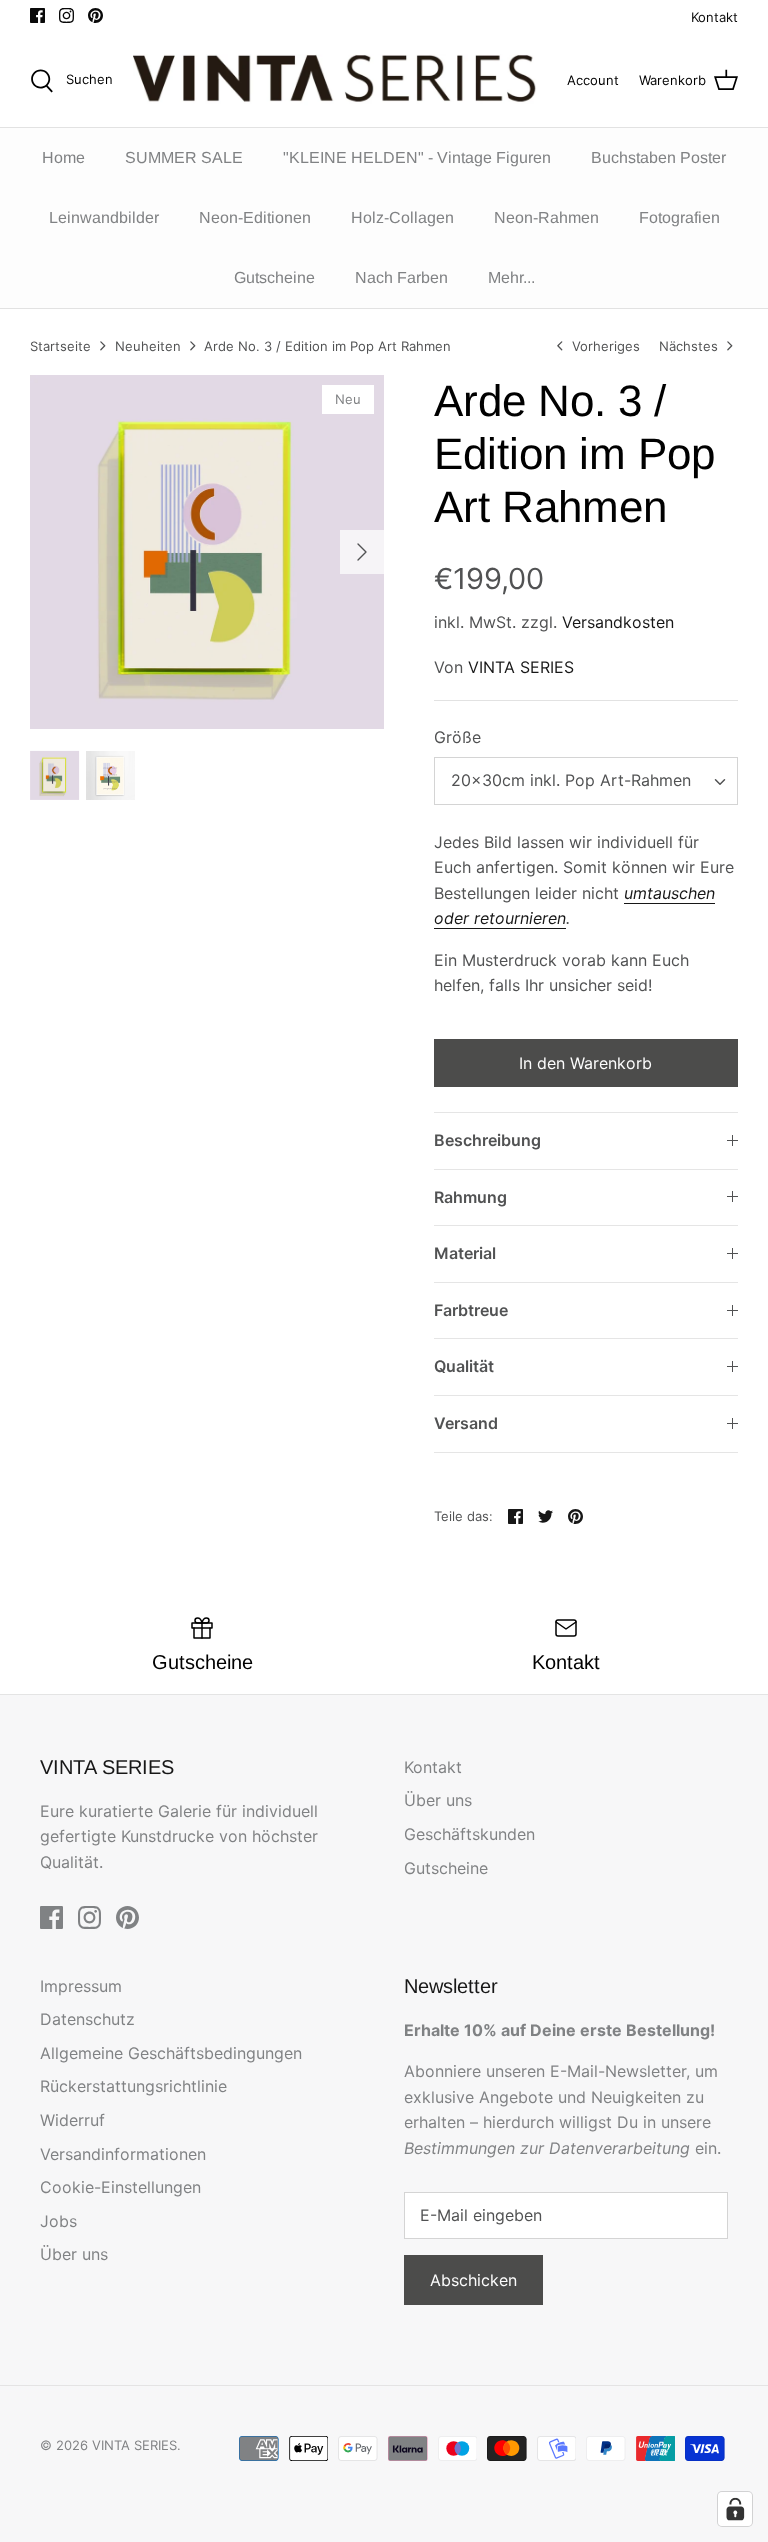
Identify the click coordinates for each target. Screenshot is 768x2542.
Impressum (81, 1986)
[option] (207, 552)
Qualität (464, 1366)
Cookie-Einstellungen (120, 2187)
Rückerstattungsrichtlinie (133, 2086)
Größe (457, 737)
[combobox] (586, 781)
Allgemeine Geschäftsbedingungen (171, 2053)
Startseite (60, 346)
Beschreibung (487, 1140)
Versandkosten (618, 622)
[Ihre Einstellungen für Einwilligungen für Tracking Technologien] (735, 2509)
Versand (466, 1423)
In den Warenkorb (585, 1063)
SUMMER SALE (184, 157)
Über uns (438, 1800)
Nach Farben (401, 277)
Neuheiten (148, 346)
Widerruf (72, 2120)
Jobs (58, 2221)
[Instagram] (66, 15)
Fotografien (679, 217)
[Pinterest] (95, 15)
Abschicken (473, 2280)
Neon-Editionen (255, 217)
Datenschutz (87, 2019)
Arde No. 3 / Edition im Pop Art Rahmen (327, 346)
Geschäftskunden (469, 1834)
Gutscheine (274, 277)
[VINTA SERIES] (340, 80)
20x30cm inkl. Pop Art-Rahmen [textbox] (571, 780)
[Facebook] (37, 15)
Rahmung (470, 1197)
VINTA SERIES (521, 667)
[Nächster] (362, 552)
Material (465, 1253)
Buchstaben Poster (658, 157)
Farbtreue (471, 1310)
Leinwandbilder (104, 217)
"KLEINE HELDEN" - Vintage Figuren (417, 157)
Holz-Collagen (402, 217)
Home (63, 157)
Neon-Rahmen (546, 217)
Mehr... (511, 277)
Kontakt (714, 17)
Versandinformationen (123, 2154)
